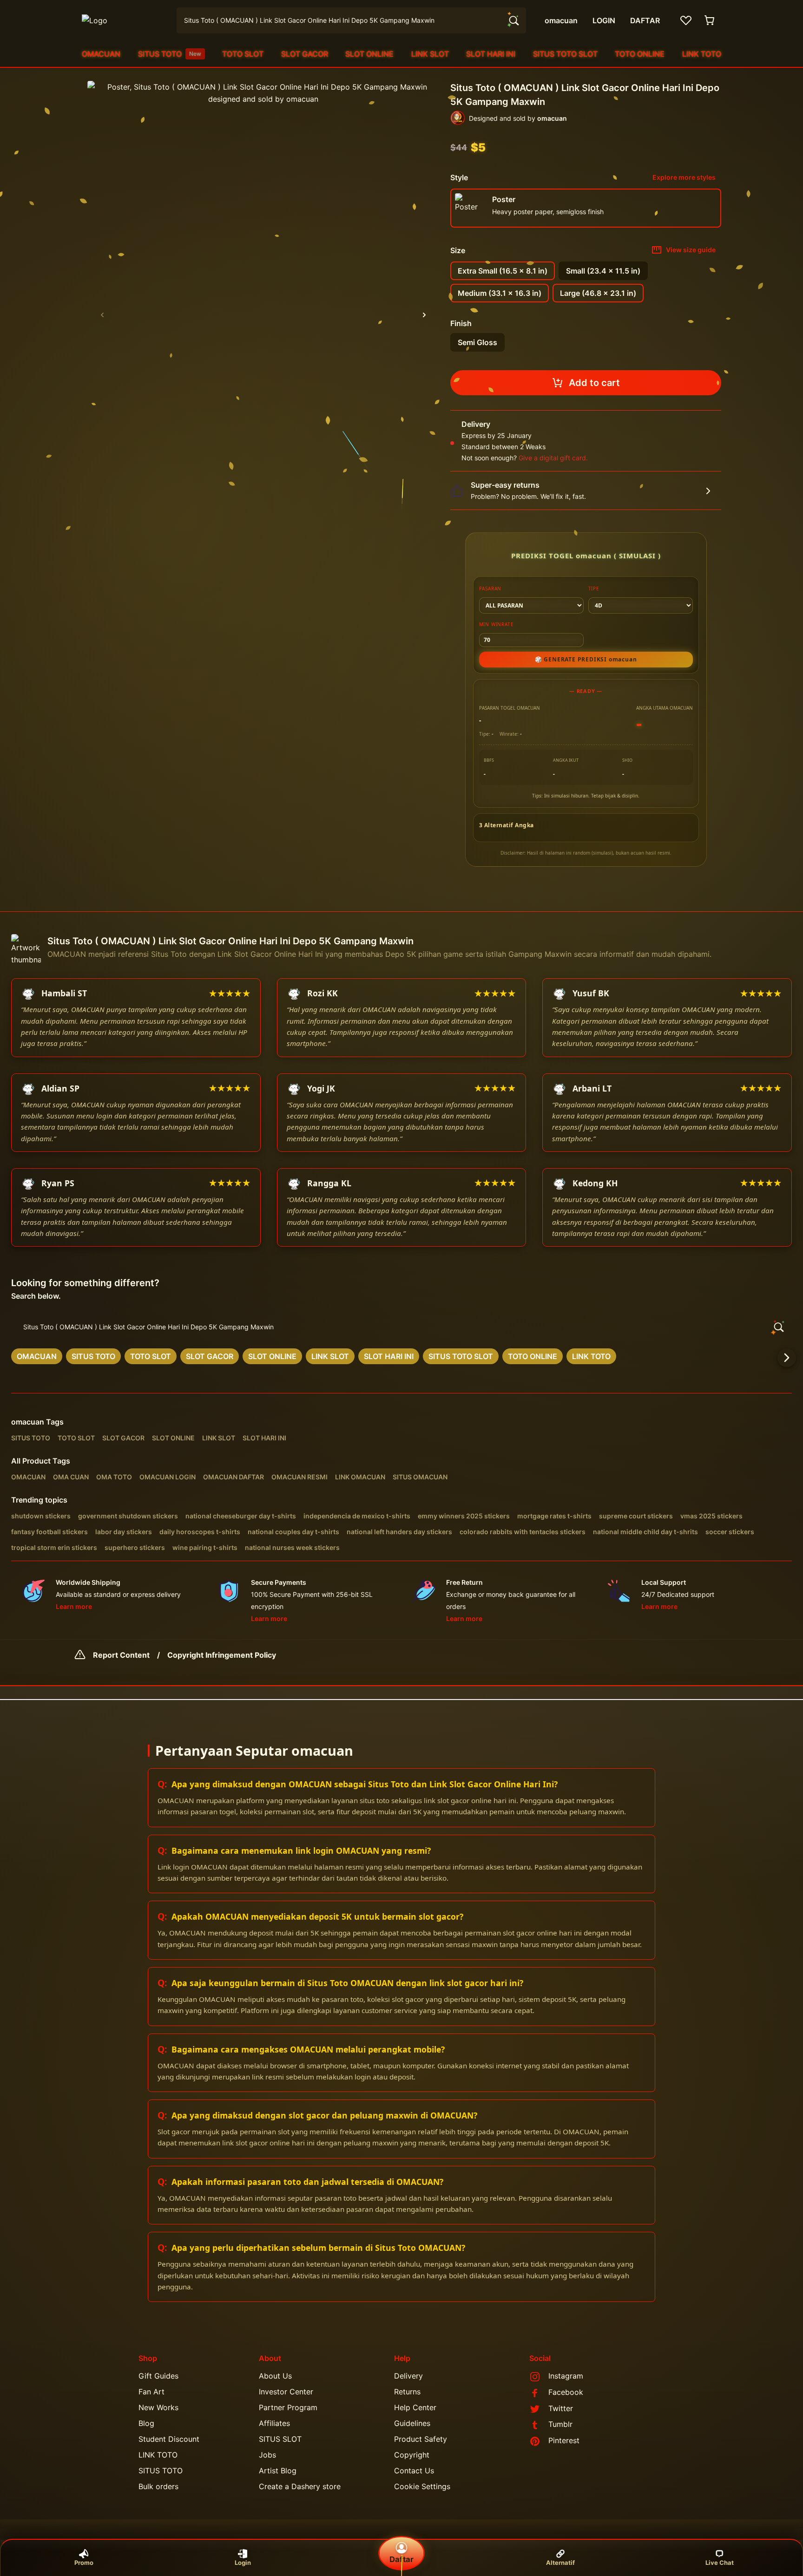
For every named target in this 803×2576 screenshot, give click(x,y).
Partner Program (288, 2407)
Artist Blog (278, 2471)
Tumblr (560, 2424)
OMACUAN (101, 54)
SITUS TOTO (170, 54)
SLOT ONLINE (369, 54)
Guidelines (412, 2423)
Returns (407, 2392)
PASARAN (490, 588)
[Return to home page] (124, 20)
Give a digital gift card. (553, 458)
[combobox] (351, 20)
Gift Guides (158, 2376)
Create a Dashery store (300, 2486)
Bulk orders (158, 2486)
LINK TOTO (702, 54)
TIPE (594, 588)
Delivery (408, 2376)
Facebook (566, 2392)
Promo (84, 2563)
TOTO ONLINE (640, 54)
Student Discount (169, 2439)
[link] (37, 1356)
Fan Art (151, 2392)
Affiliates (274, 2423)
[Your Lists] (686, 20)
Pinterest (564, 2440)
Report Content (121, 1655)
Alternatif (560, 2563)
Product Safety (421, 2439)
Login (243, 2563)
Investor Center (286, 2392)
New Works (158, 2407)
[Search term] (513, 20)
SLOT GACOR (305, 54)
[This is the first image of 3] (102, 315)
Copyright (412, 2455)
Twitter (561, 2408)
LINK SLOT (430, 54)
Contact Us (414, 2471)
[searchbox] (401, 1327)
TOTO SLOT (243, 54)
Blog (146, 2423)
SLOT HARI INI (491, 54)
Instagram (566, 2376)
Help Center (415, 2407)
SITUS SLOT (280, 2439)
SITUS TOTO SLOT (565, 54)
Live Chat (720, 2563)
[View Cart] (710, 20)
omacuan (28, 1422)
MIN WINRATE (497, 624)
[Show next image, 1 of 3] (424, 315)
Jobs (267, 2455)
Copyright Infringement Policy (222, 1655)
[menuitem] (101, 54)
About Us (275, 2376)
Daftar (401, 2559)
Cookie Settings (422, 2486)
